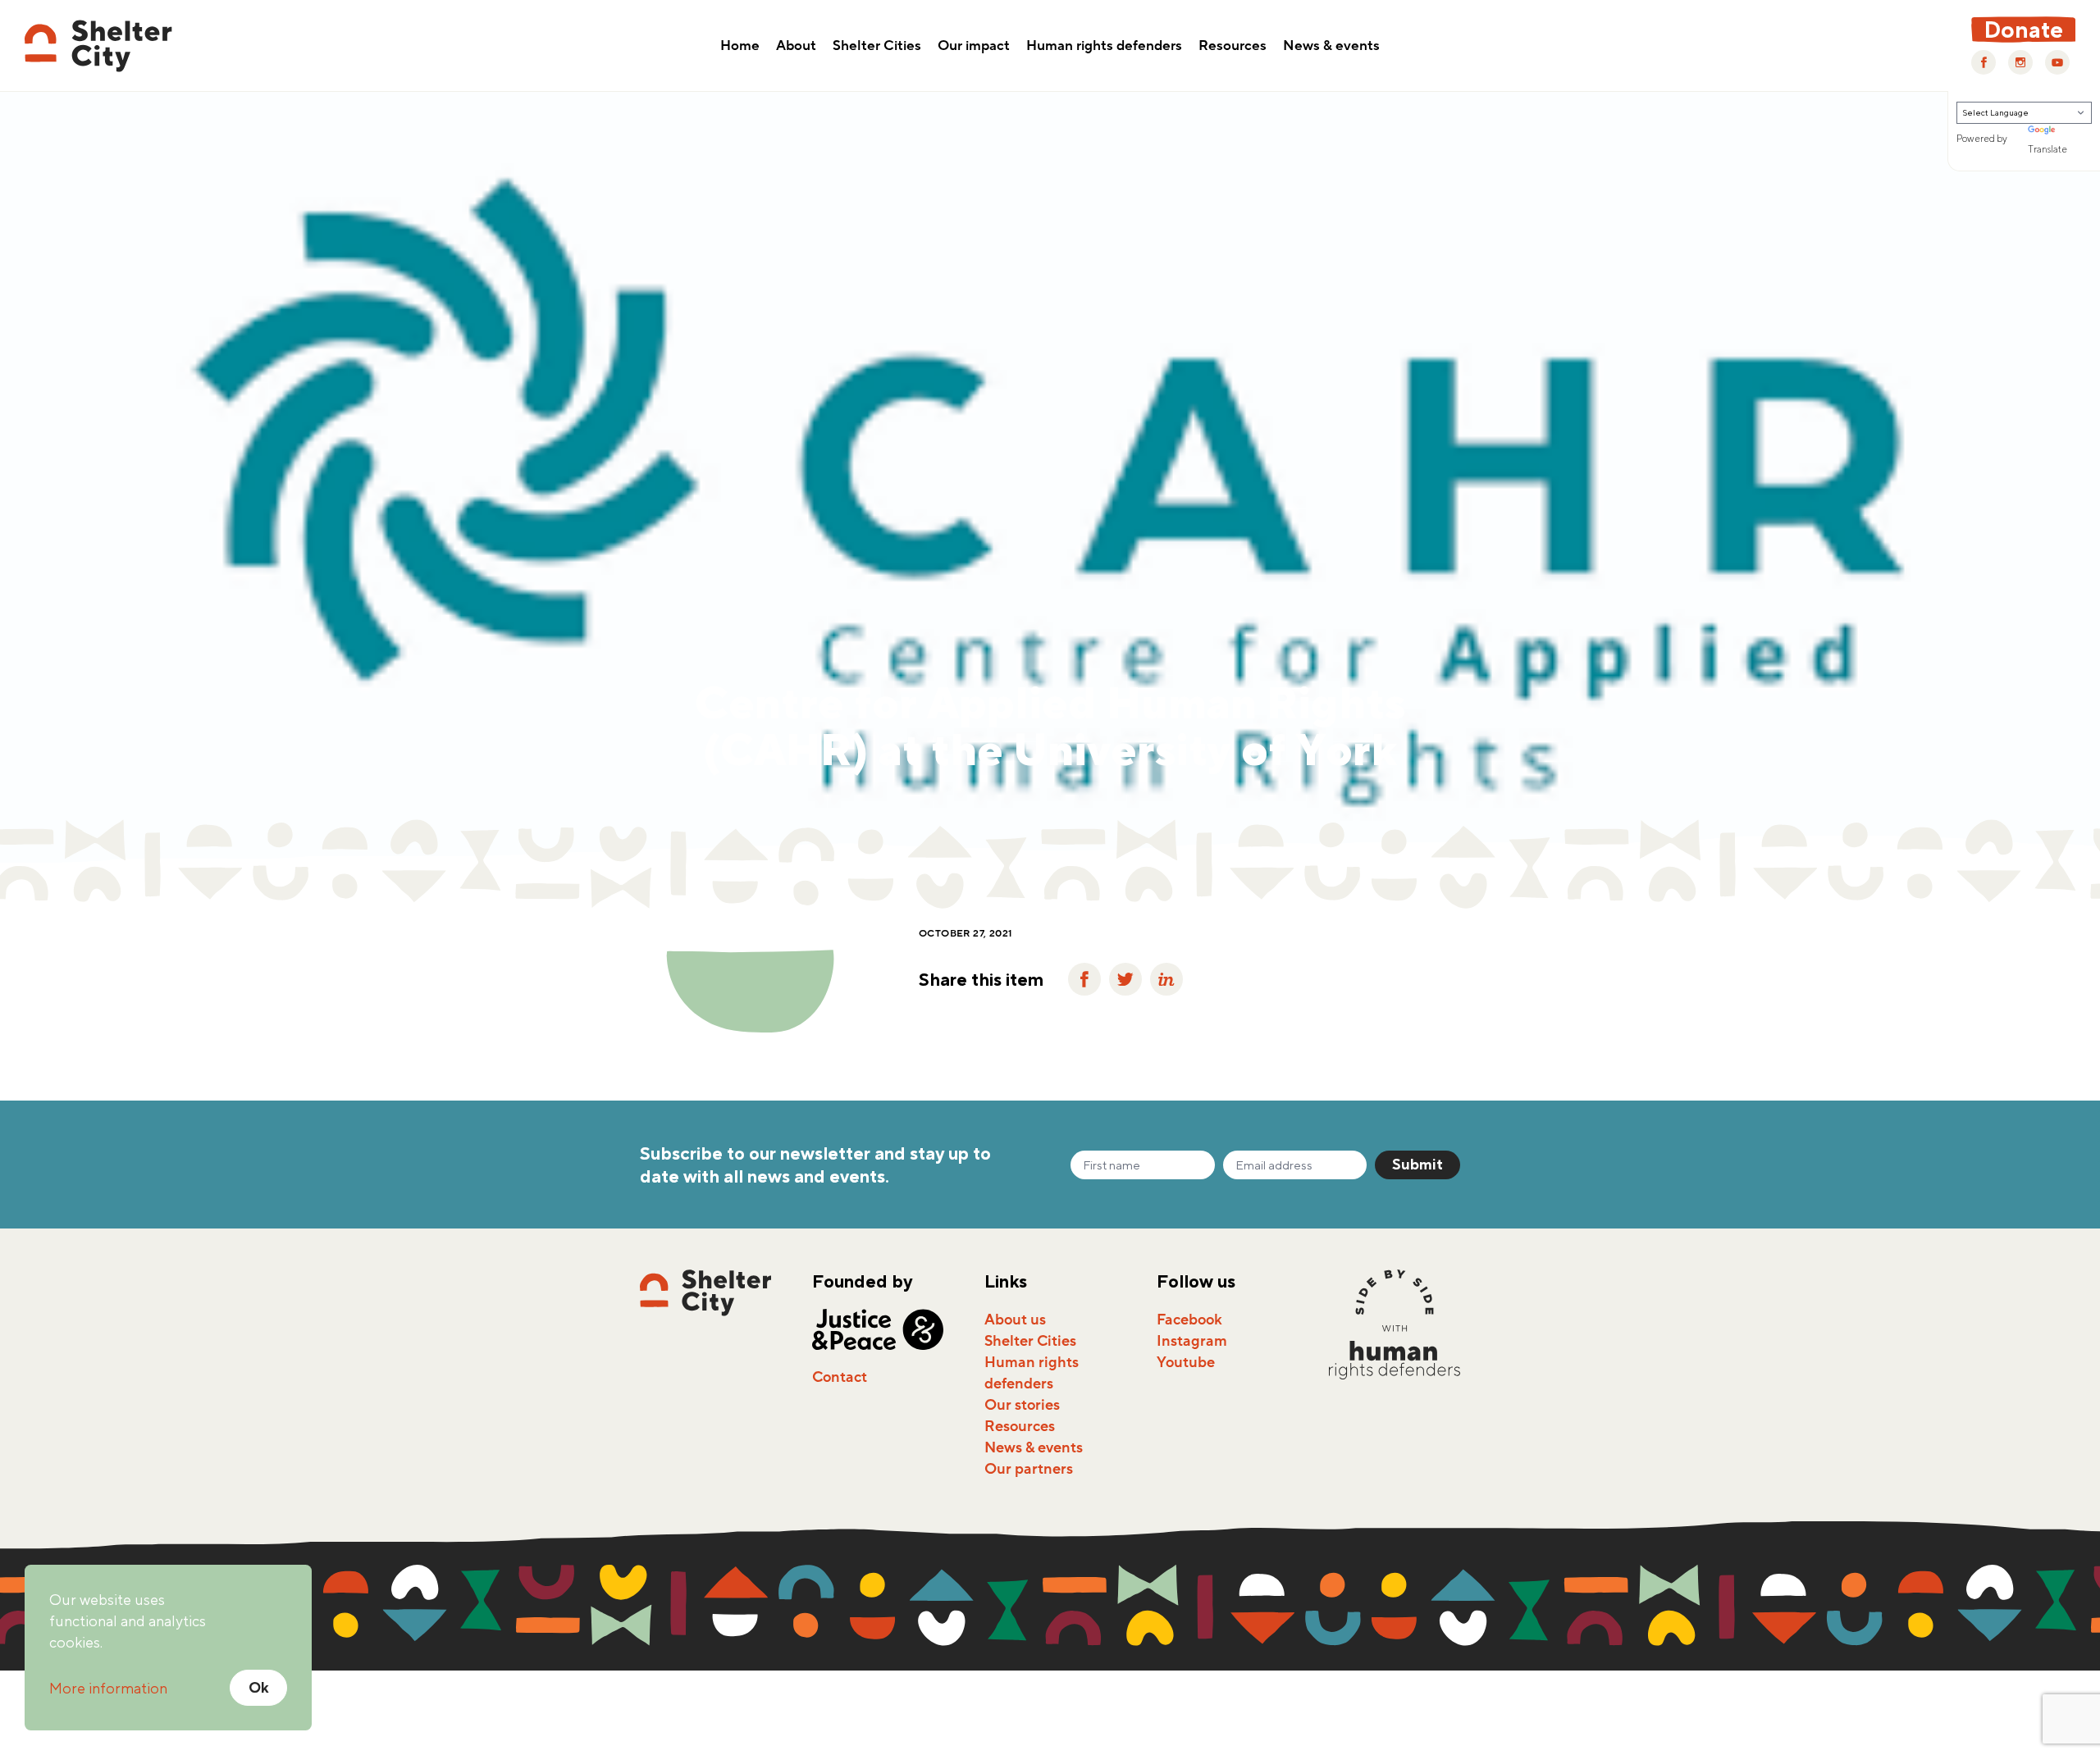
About (796, 47)
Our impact (974, 47)
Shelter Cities (877, 47)
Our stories (1022, 1405)
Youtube (1186, 1362)
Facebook (1189, 1320)
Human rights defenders (1104, 47)
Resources (1233, 47)
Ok (259, 1687)
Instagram (1192, 1341)
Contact (840, 1377)
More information (108, 1688)
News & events (1331, 47)
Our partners (1029, 1469)
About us (1015, 1320)
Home (740, 47)
